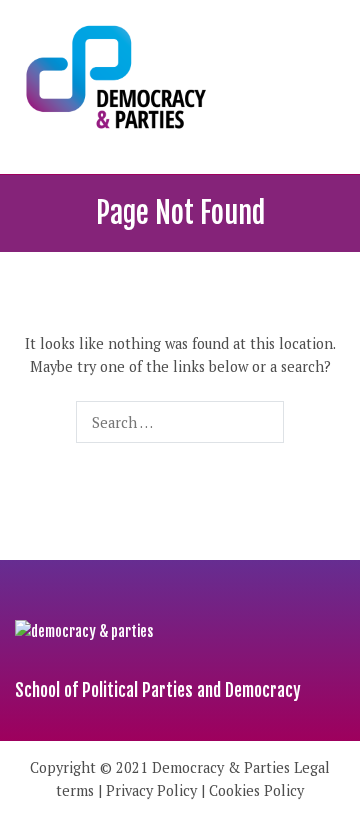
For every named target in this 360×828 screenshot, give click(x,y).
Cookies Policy (256, 790)
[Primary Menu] (325, 87)
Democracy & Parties (221, 767)
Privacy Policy (151, 790)
